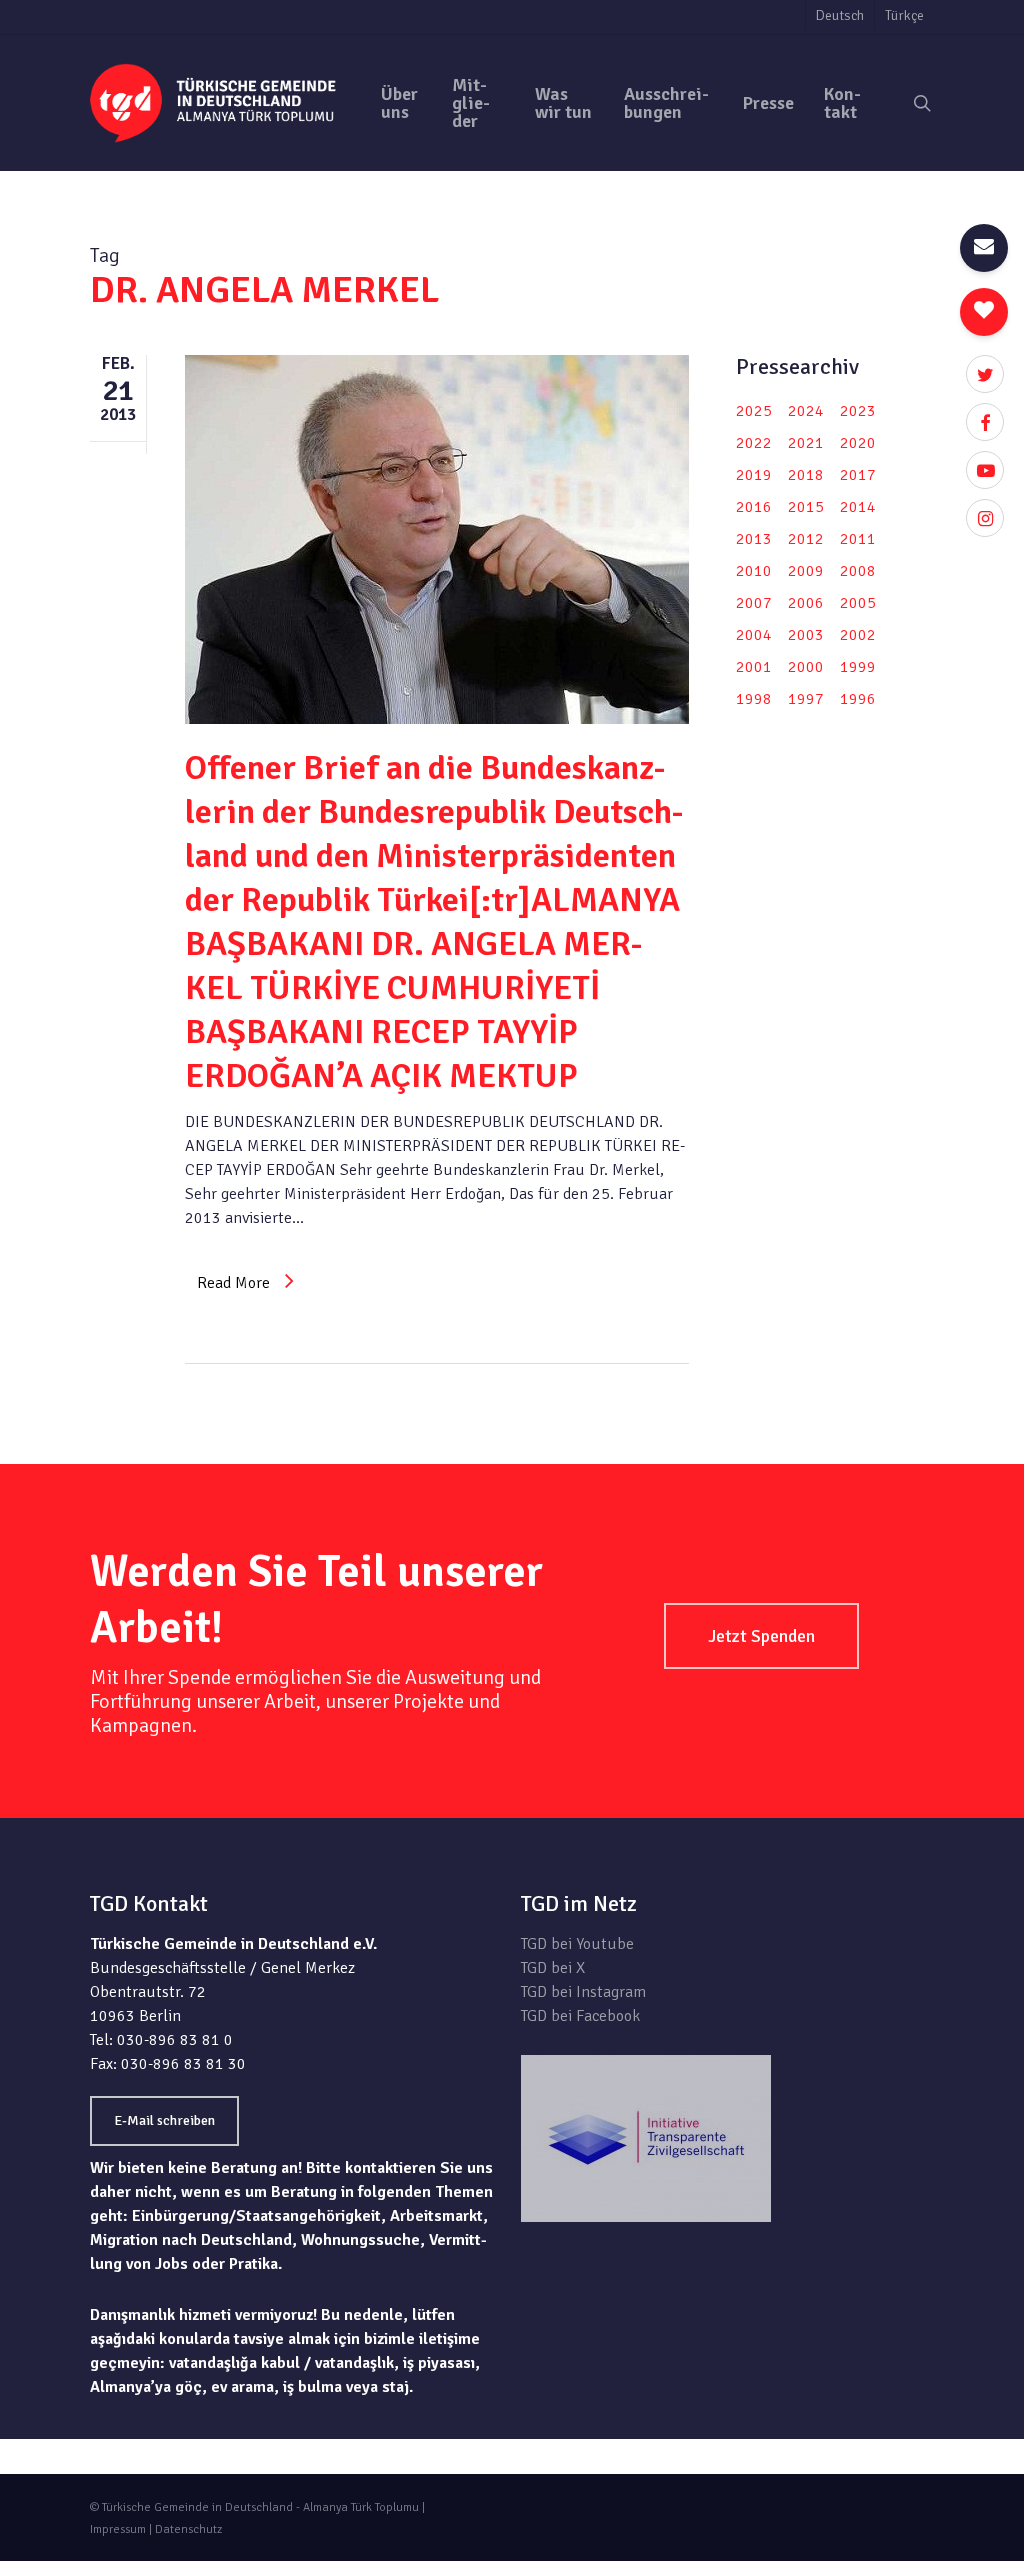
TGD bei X (553, 1968)
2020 (858, 443)
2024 (806, 411)
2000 (806, 667)
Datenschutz (188, 2529)
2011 (858, 539)
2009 (806, 571)
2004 (754, 635)
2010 (754, 571)
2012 (806, 539)
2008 (858, 571)
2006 (806, 603)
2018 (806, 475)
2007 (754, 603)
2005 (858, 603)
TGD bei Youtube (577, 1944)
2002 (858, 635)
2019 (754, 475)
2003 (806, 635)
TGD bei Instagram (583, 1992)
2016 (754, 507)
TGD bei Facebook (580, 2016)
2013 (754, 539)
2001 (754, 667)
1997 (806, 699)
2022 (754, 443)
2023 (858, 411)
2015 (806, 507)
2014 (858, 507)
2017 (858, 475)
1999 (858, 667)
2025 (754, 411)
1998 (754, 699)
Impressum (118, 2529)
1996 (858, 699)
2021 (806, 443)
